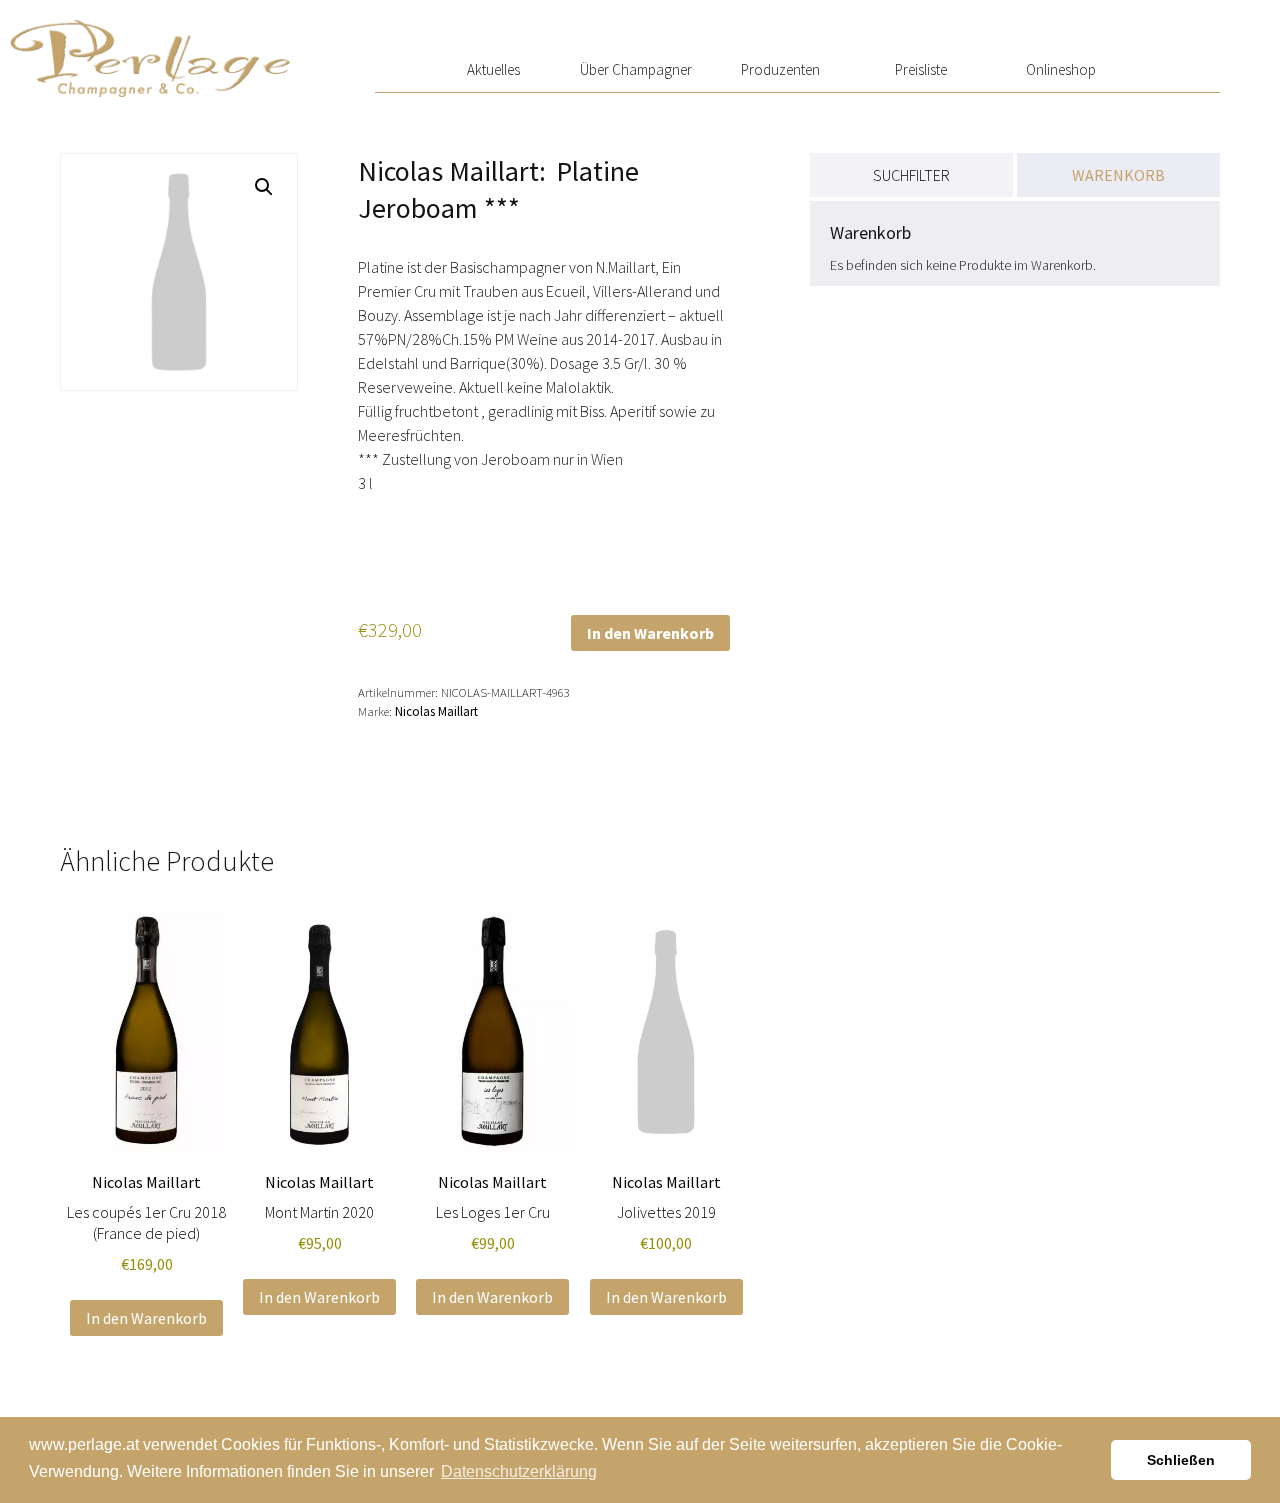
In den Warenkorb (650, 633)
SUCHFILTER (911, 175)
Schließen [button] (1181, 1460)
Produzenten (780, 69)
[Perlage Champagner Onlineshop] (150, 48)
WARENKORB (1118, 175)
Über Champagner (636, 69)
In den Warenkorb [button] (146, 1318)
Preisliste (921, 69)
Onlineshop (1061, 69)
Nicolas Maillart (436, 711)
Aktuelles (493, 69)
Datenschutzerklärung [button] (519, 1471)
